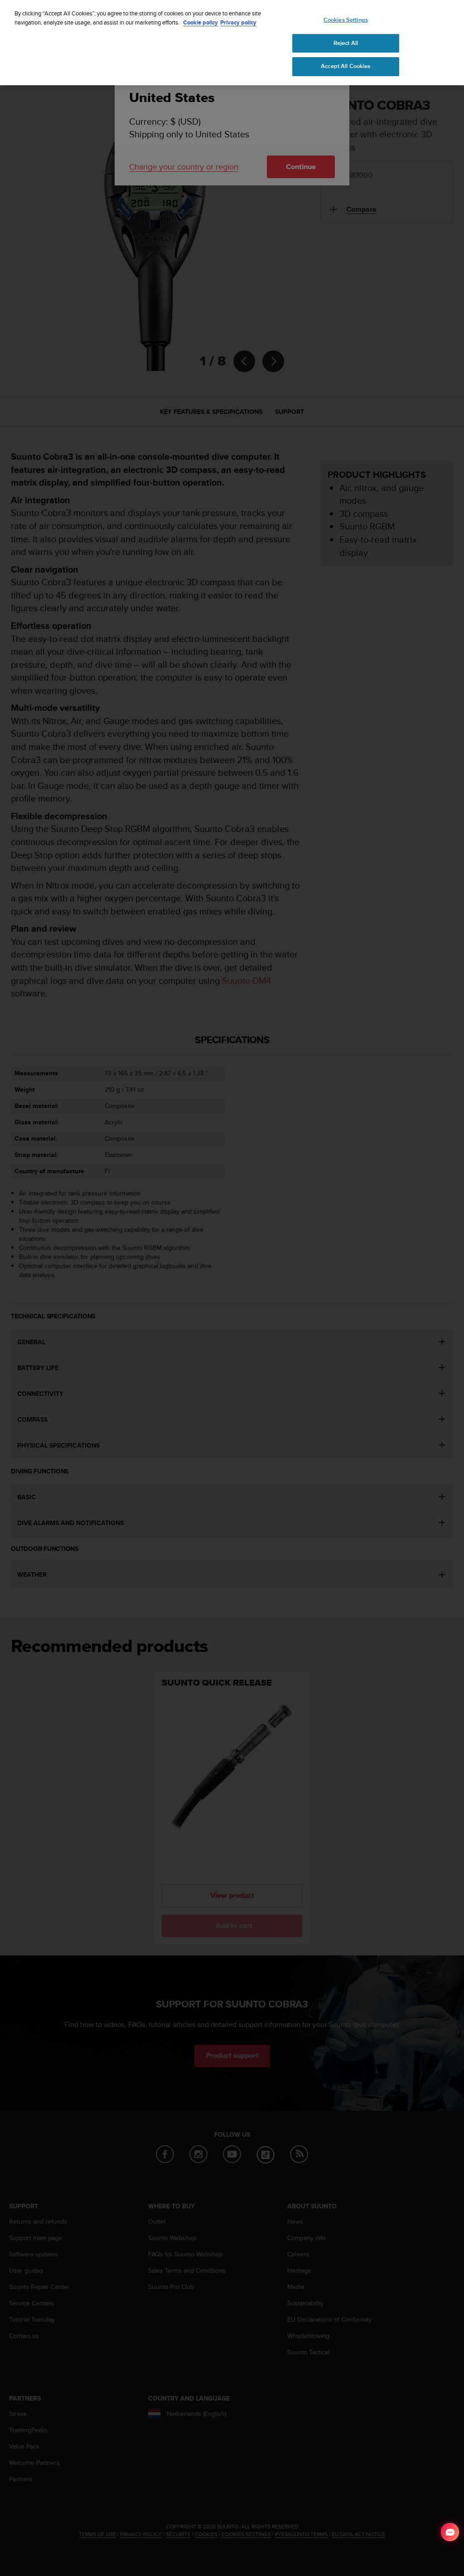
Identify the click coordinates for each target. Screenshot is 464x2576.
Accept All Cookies (346, 66)
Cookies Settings (346, 20)
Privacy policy (238, 22)
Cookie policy (201, 22)
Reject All (346, 43)
